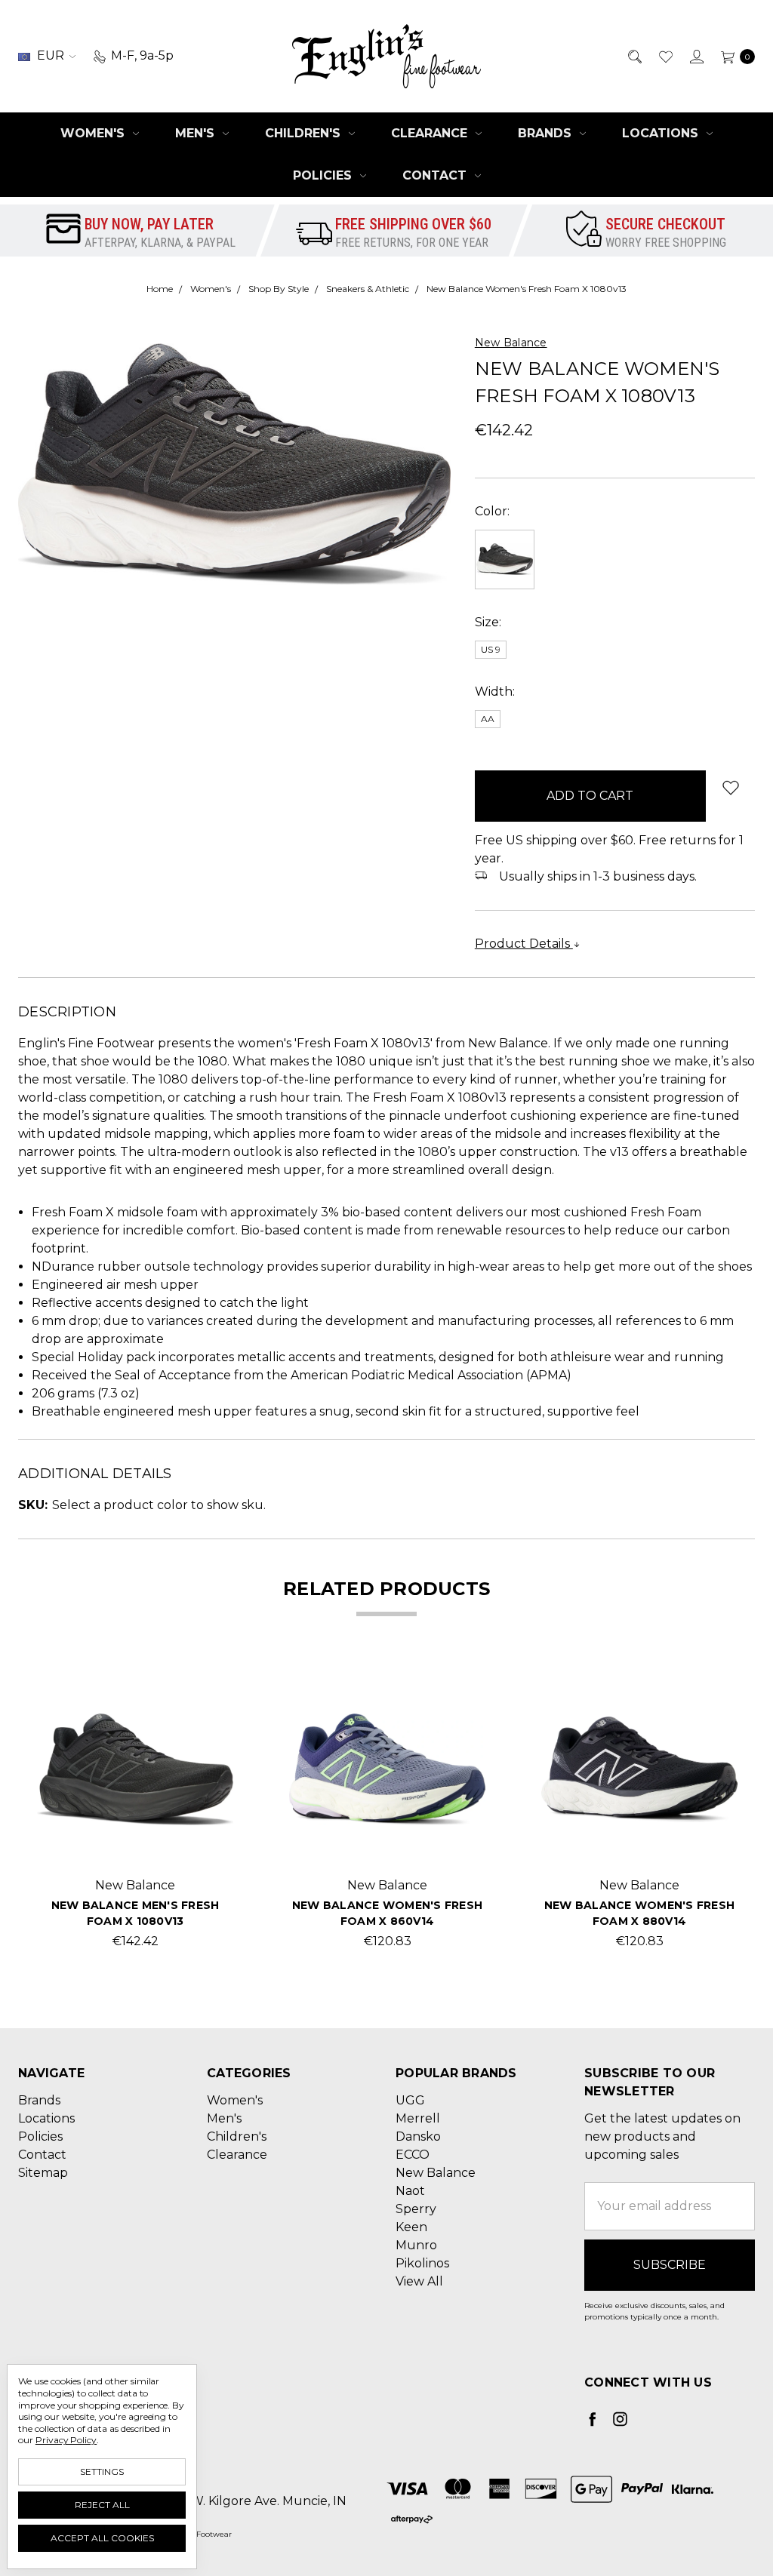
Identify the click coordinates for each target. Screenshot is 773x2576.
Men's (197, 133)
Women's (94, 133)
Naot (410, 2191)
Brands (547, 133)
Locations (662, 133)
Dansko (418, 2136)
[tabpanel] (135, 1811)
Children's (305, 133)
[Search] (634, 56)
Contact (436, 175)
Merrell (418, 2118)
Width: (495, 692)
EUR (51, 55)
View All (419, 2281)
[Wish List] (665, 56)
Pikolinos (422, 2263)
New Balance (436, 2173)
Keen (411, 2227)
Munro (416, 2245)
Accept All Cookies (102, 2538)
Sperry (416, 2209)
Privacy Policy (66, 2440)
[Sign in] (696, 56)
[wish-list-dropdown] (730, 787)
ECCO (413, 2155)
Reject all (102, 2505)
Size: (488, 622)
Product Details (524, 944)
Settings (102, 2471)
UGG (410, 2100)
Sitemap (43, 2173)
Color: (492, 511)
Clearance (431, 133)
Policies (324, 175)
